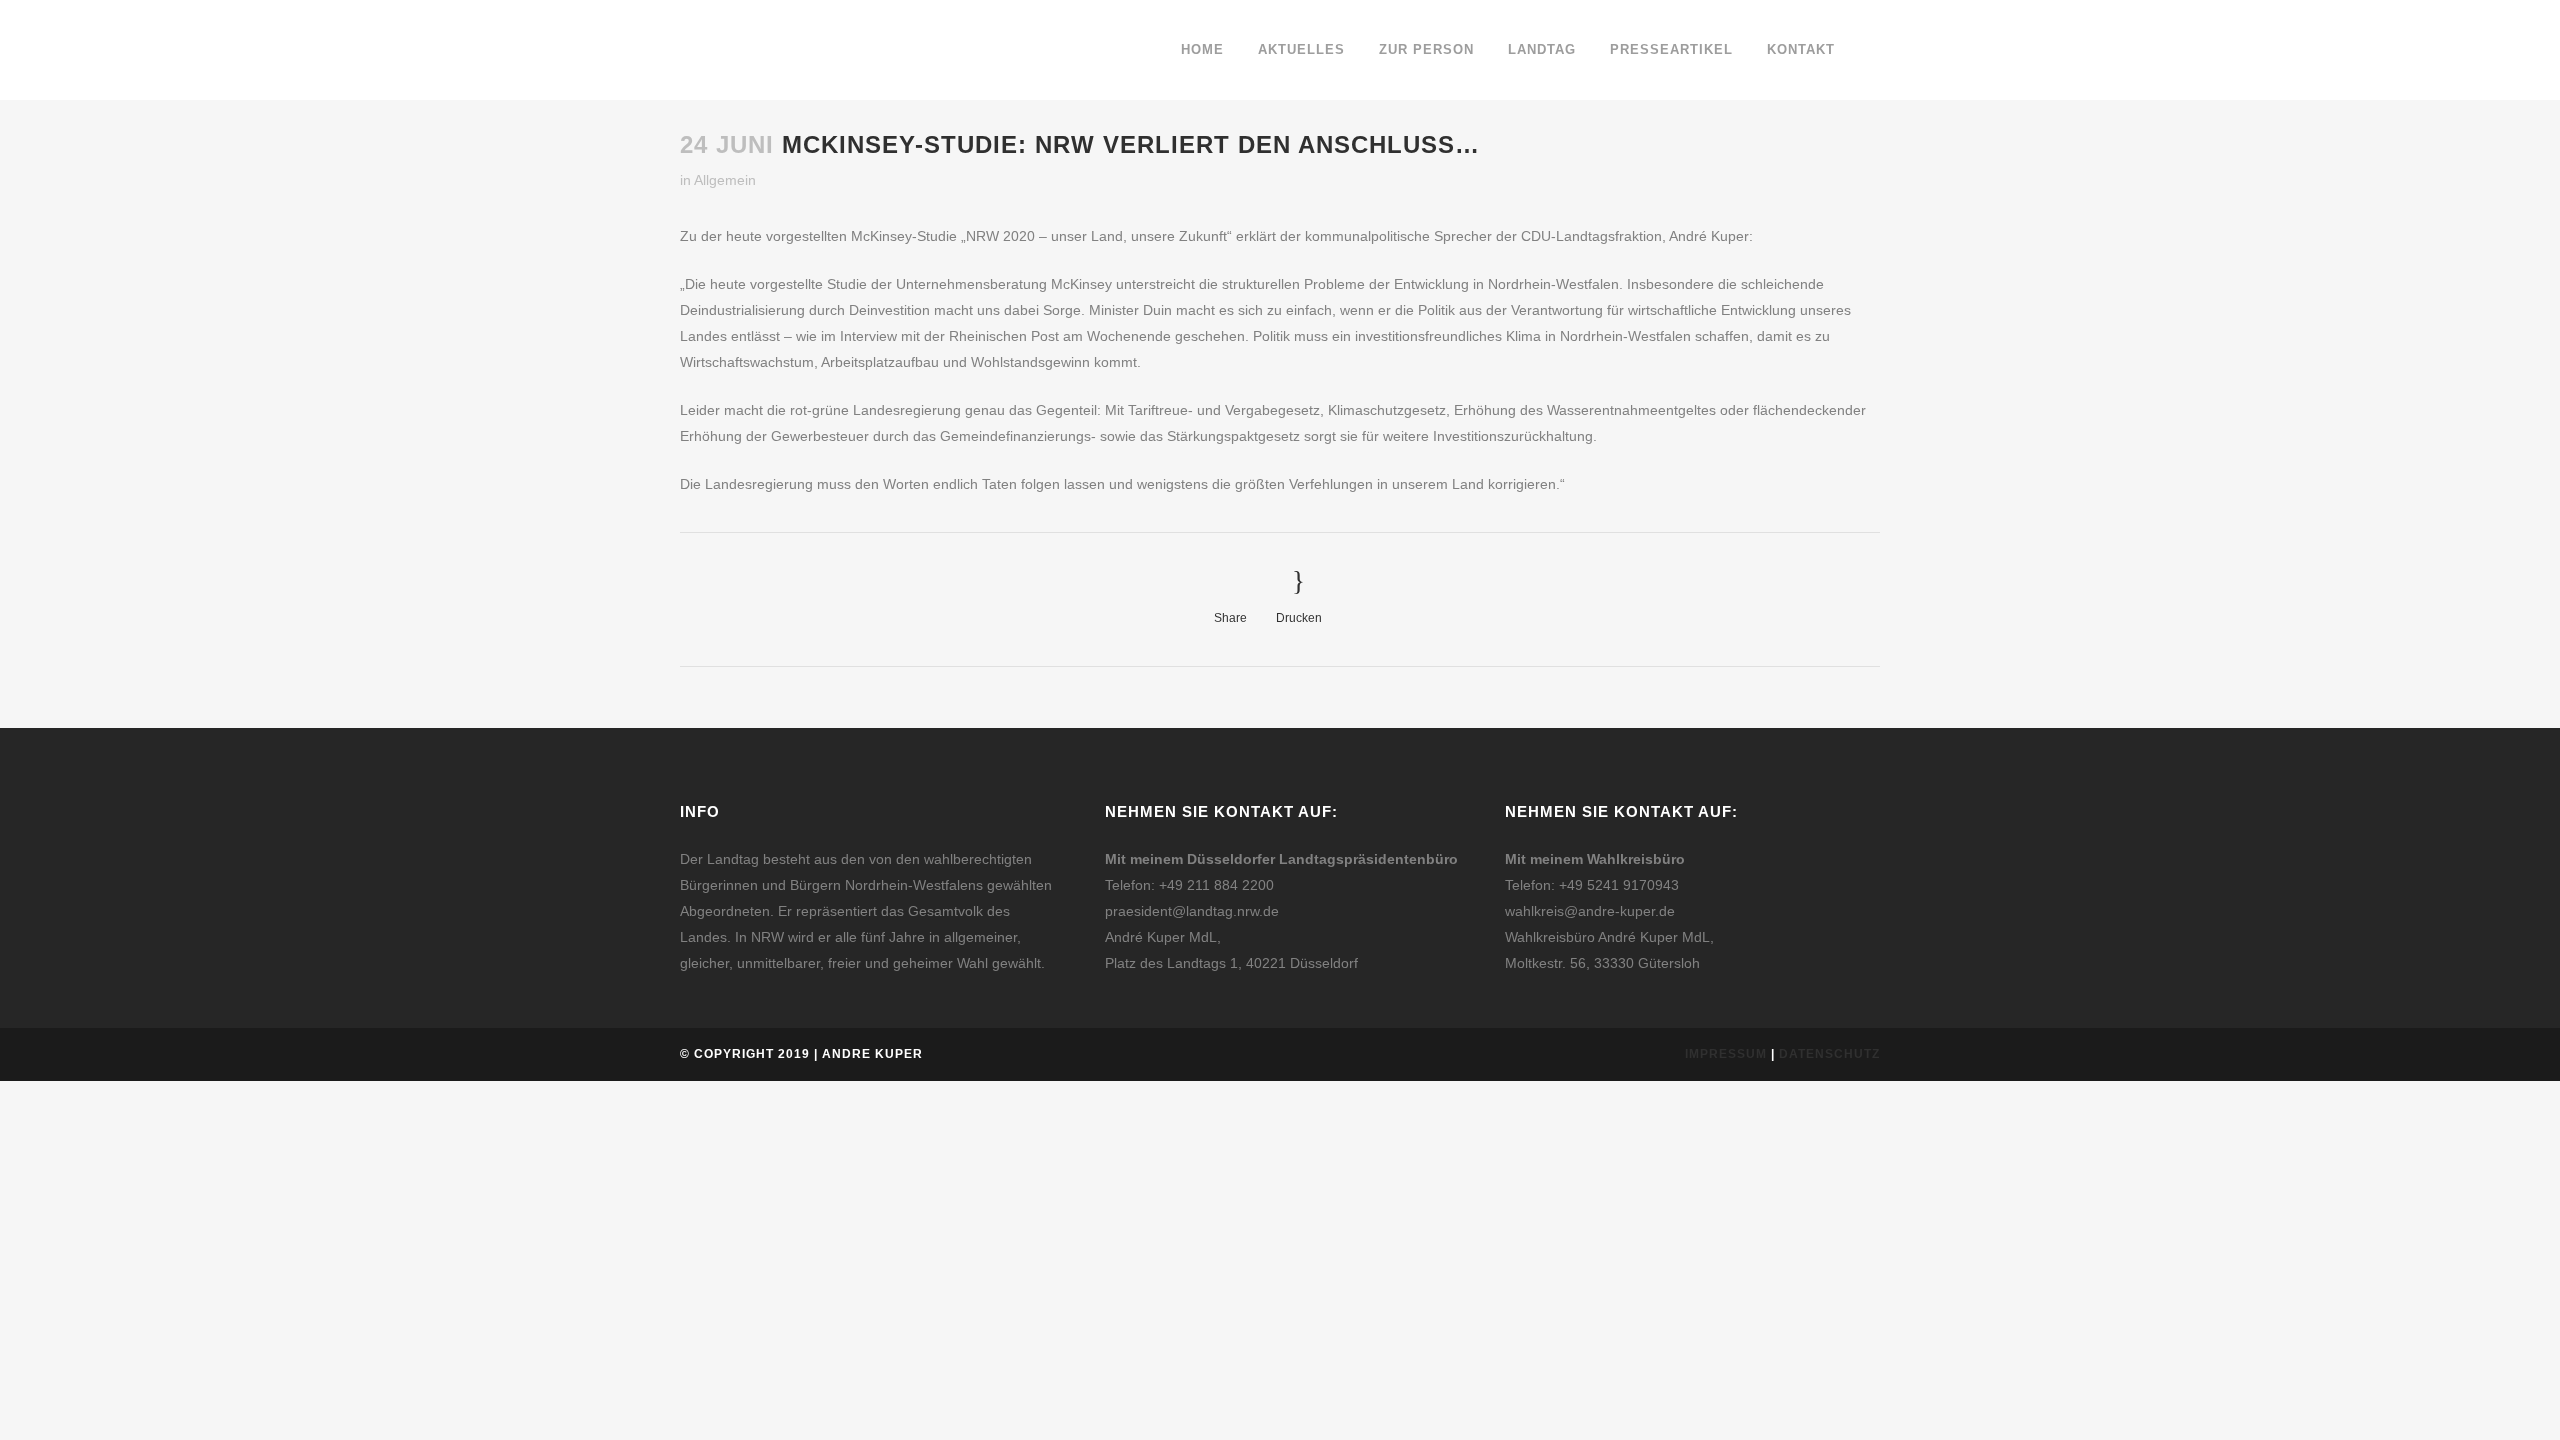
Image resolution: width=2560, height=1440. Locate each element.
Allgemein (725, 180)
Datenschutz (1829, 1054)
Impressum (1726, 1054)
